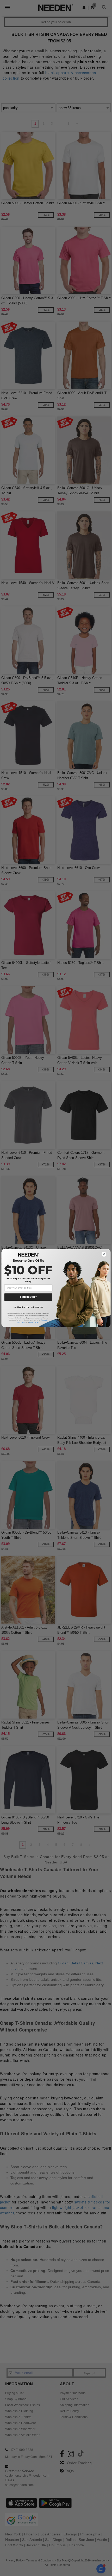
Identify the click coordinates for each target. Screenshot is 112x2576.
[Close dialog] (104, 1254)
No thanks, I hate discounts (28, 1307)
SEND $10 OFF (28, 1297)
